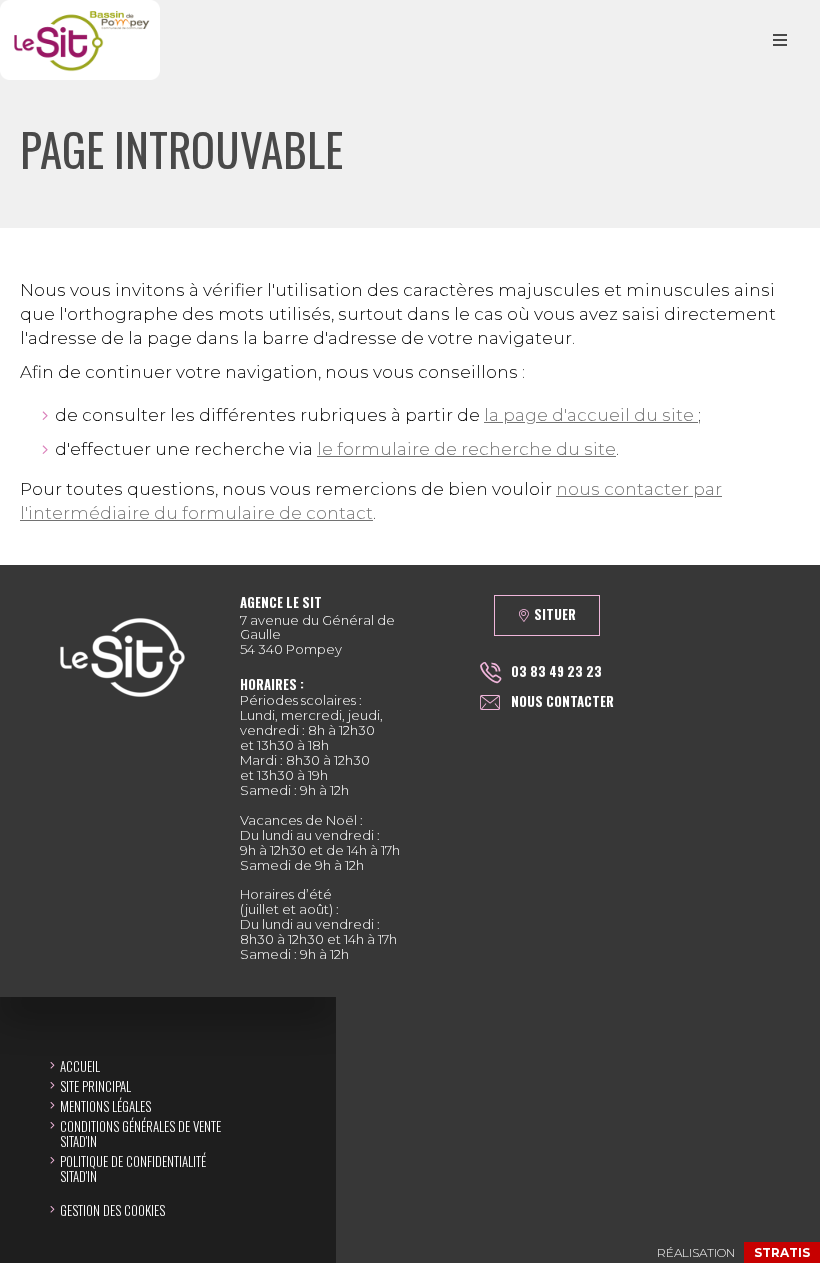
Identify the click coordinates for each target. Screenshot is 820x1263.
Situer (555, 614)
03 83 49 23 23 (556, 671)
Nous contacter (562, 701)
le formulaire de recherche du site (466, 449)
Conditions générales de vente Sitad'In (140, 1133)
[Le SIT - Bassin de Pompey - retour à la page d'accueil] (80, 40)
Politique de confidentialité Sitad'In (133, 1168)
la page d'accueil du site (591, 415)
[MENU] (780, 40)
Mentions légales (105, 1106)
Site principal (95, 1086)
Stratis (782, 1252)
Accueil (80, 1066)
